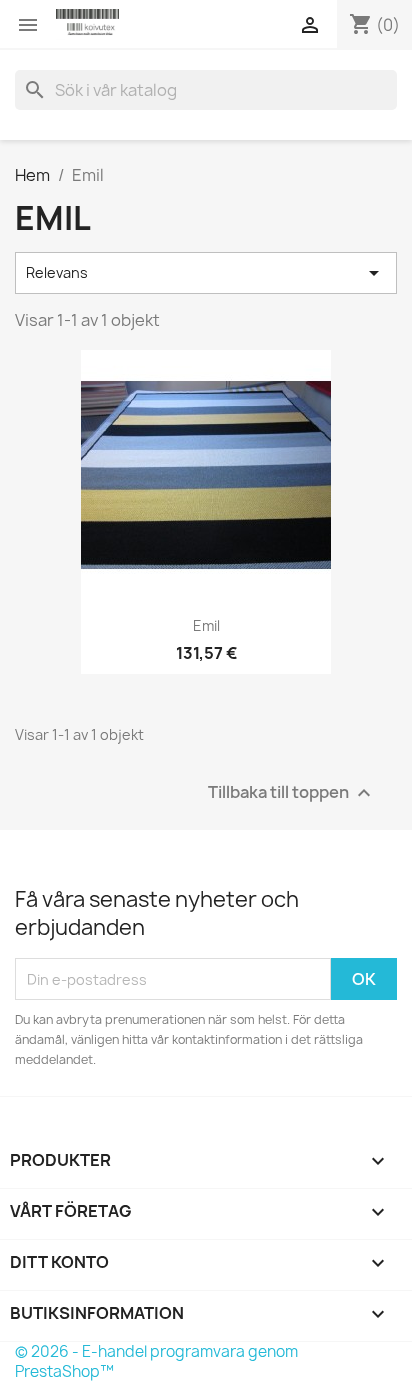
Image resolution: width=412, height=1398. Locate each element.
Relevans (206, 273)
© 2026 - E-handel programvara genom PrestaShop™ (156, 1361)
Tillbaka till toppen (292, 793)
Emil (206, 625)
